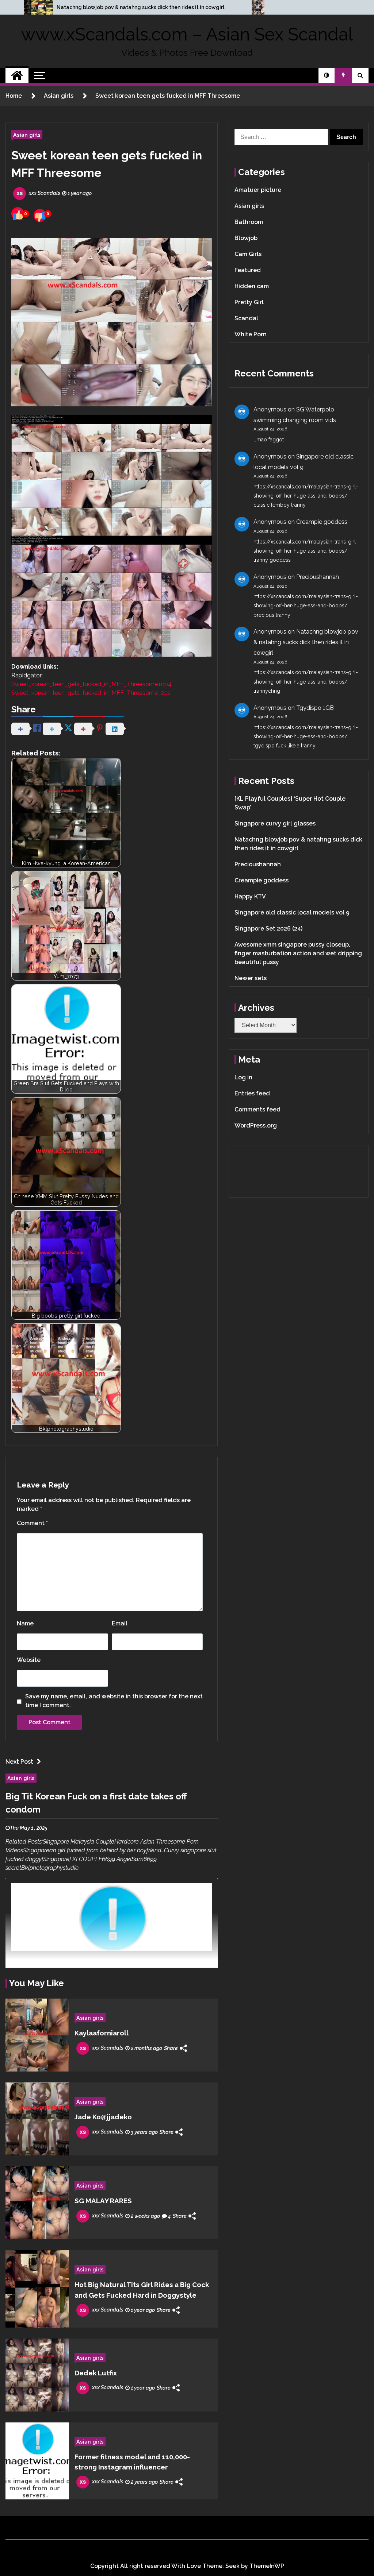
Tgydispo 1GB (315, 708)
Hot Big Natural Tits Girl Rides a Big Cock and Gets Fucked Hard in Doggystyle (142, 2290)
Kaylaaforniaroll (102, 2033)
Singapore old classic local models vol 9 (292, 912)
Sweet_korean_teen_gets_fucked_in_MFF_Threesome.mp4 (91, 684)
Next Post (19, 1762)
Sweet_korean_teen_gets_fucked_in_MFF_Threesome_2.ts (91, 693)
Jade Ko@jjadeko (103, 2117)
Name (25, 1623)
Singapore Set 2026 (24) (268, 929)
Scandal (246, 318)
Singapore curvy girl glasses (275, 823)
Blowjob (246, 238)
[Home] (17, 76)
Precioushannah (318, 577)
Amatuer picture (258, 190)
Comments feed (257, 1109)
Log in (243, 1077)
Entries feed (252, 1093)
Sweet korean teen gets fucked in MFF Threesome (107, 164)
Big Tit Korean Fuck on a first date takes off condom (96, 1803)
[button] (327, 76)
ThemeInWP (267, 2566)
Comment (32, 1523)
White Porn (251, 334)
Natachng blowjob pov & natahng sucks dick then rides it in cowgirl (140, 7)
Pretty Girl (249, 302)
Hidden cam (252, 286)
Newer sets (251, 978)
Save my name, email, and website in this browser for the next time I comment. (114, 1701)
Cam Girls (248, 254)
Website (29, 1660)
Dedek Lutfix (96, 2373)
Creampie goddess (322, 522)
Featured (248, 270)
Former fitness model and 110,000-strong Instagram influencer (132, 2462)
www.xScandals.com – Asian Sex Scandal (187, 34)
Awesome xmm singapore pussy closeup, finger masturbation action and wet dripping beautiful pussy (298, 953)
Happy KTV (250, 896)
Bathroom (249, 222)
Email (120, 1623)
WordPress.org (256, 1125)
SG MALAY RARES (103, 2201)
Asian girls (27, 135)
